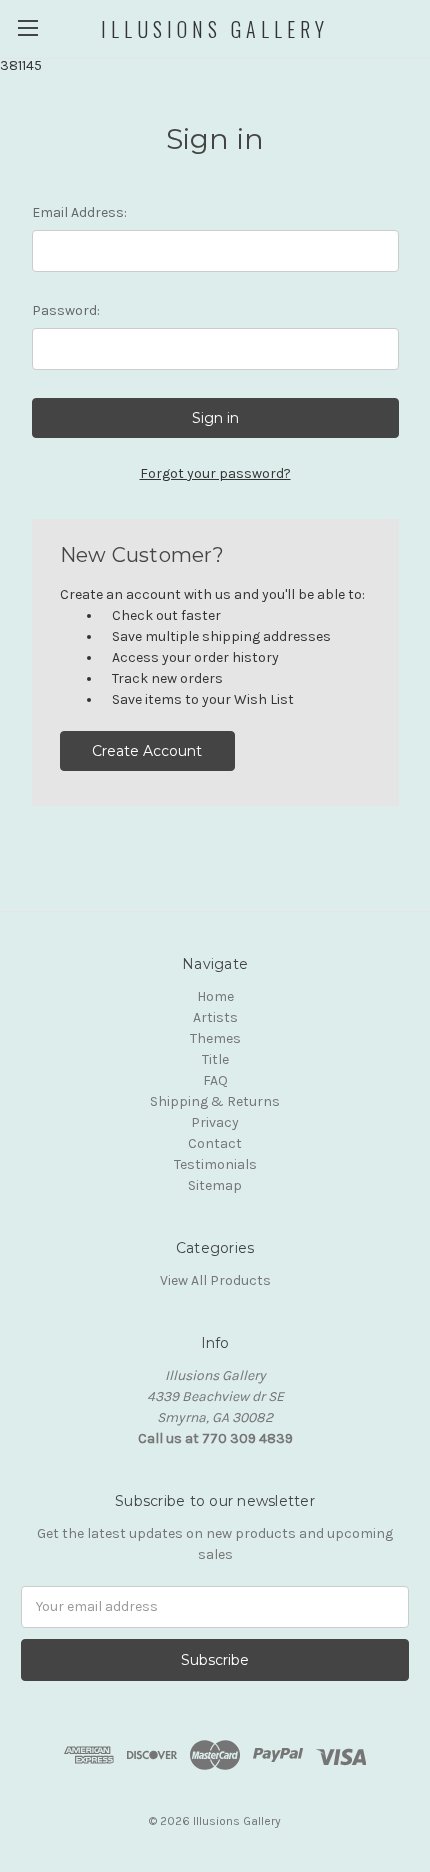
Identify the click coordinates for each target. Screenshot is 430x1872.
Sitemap (215, 1185)
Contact (215, 1143)
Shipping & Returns (215, 1101)
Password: (66, 310)
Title (215, 1059)
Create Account (147, 751)
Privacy (215, 1122)
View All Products (215, 1280)
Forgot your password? (215, 473)
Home (215, 996)
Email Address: (79, 212)
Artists (215, 1017)
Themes (215, 1038)
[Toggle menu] (27, 27)
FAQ (215, 1080)
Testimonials (215, 1164)
